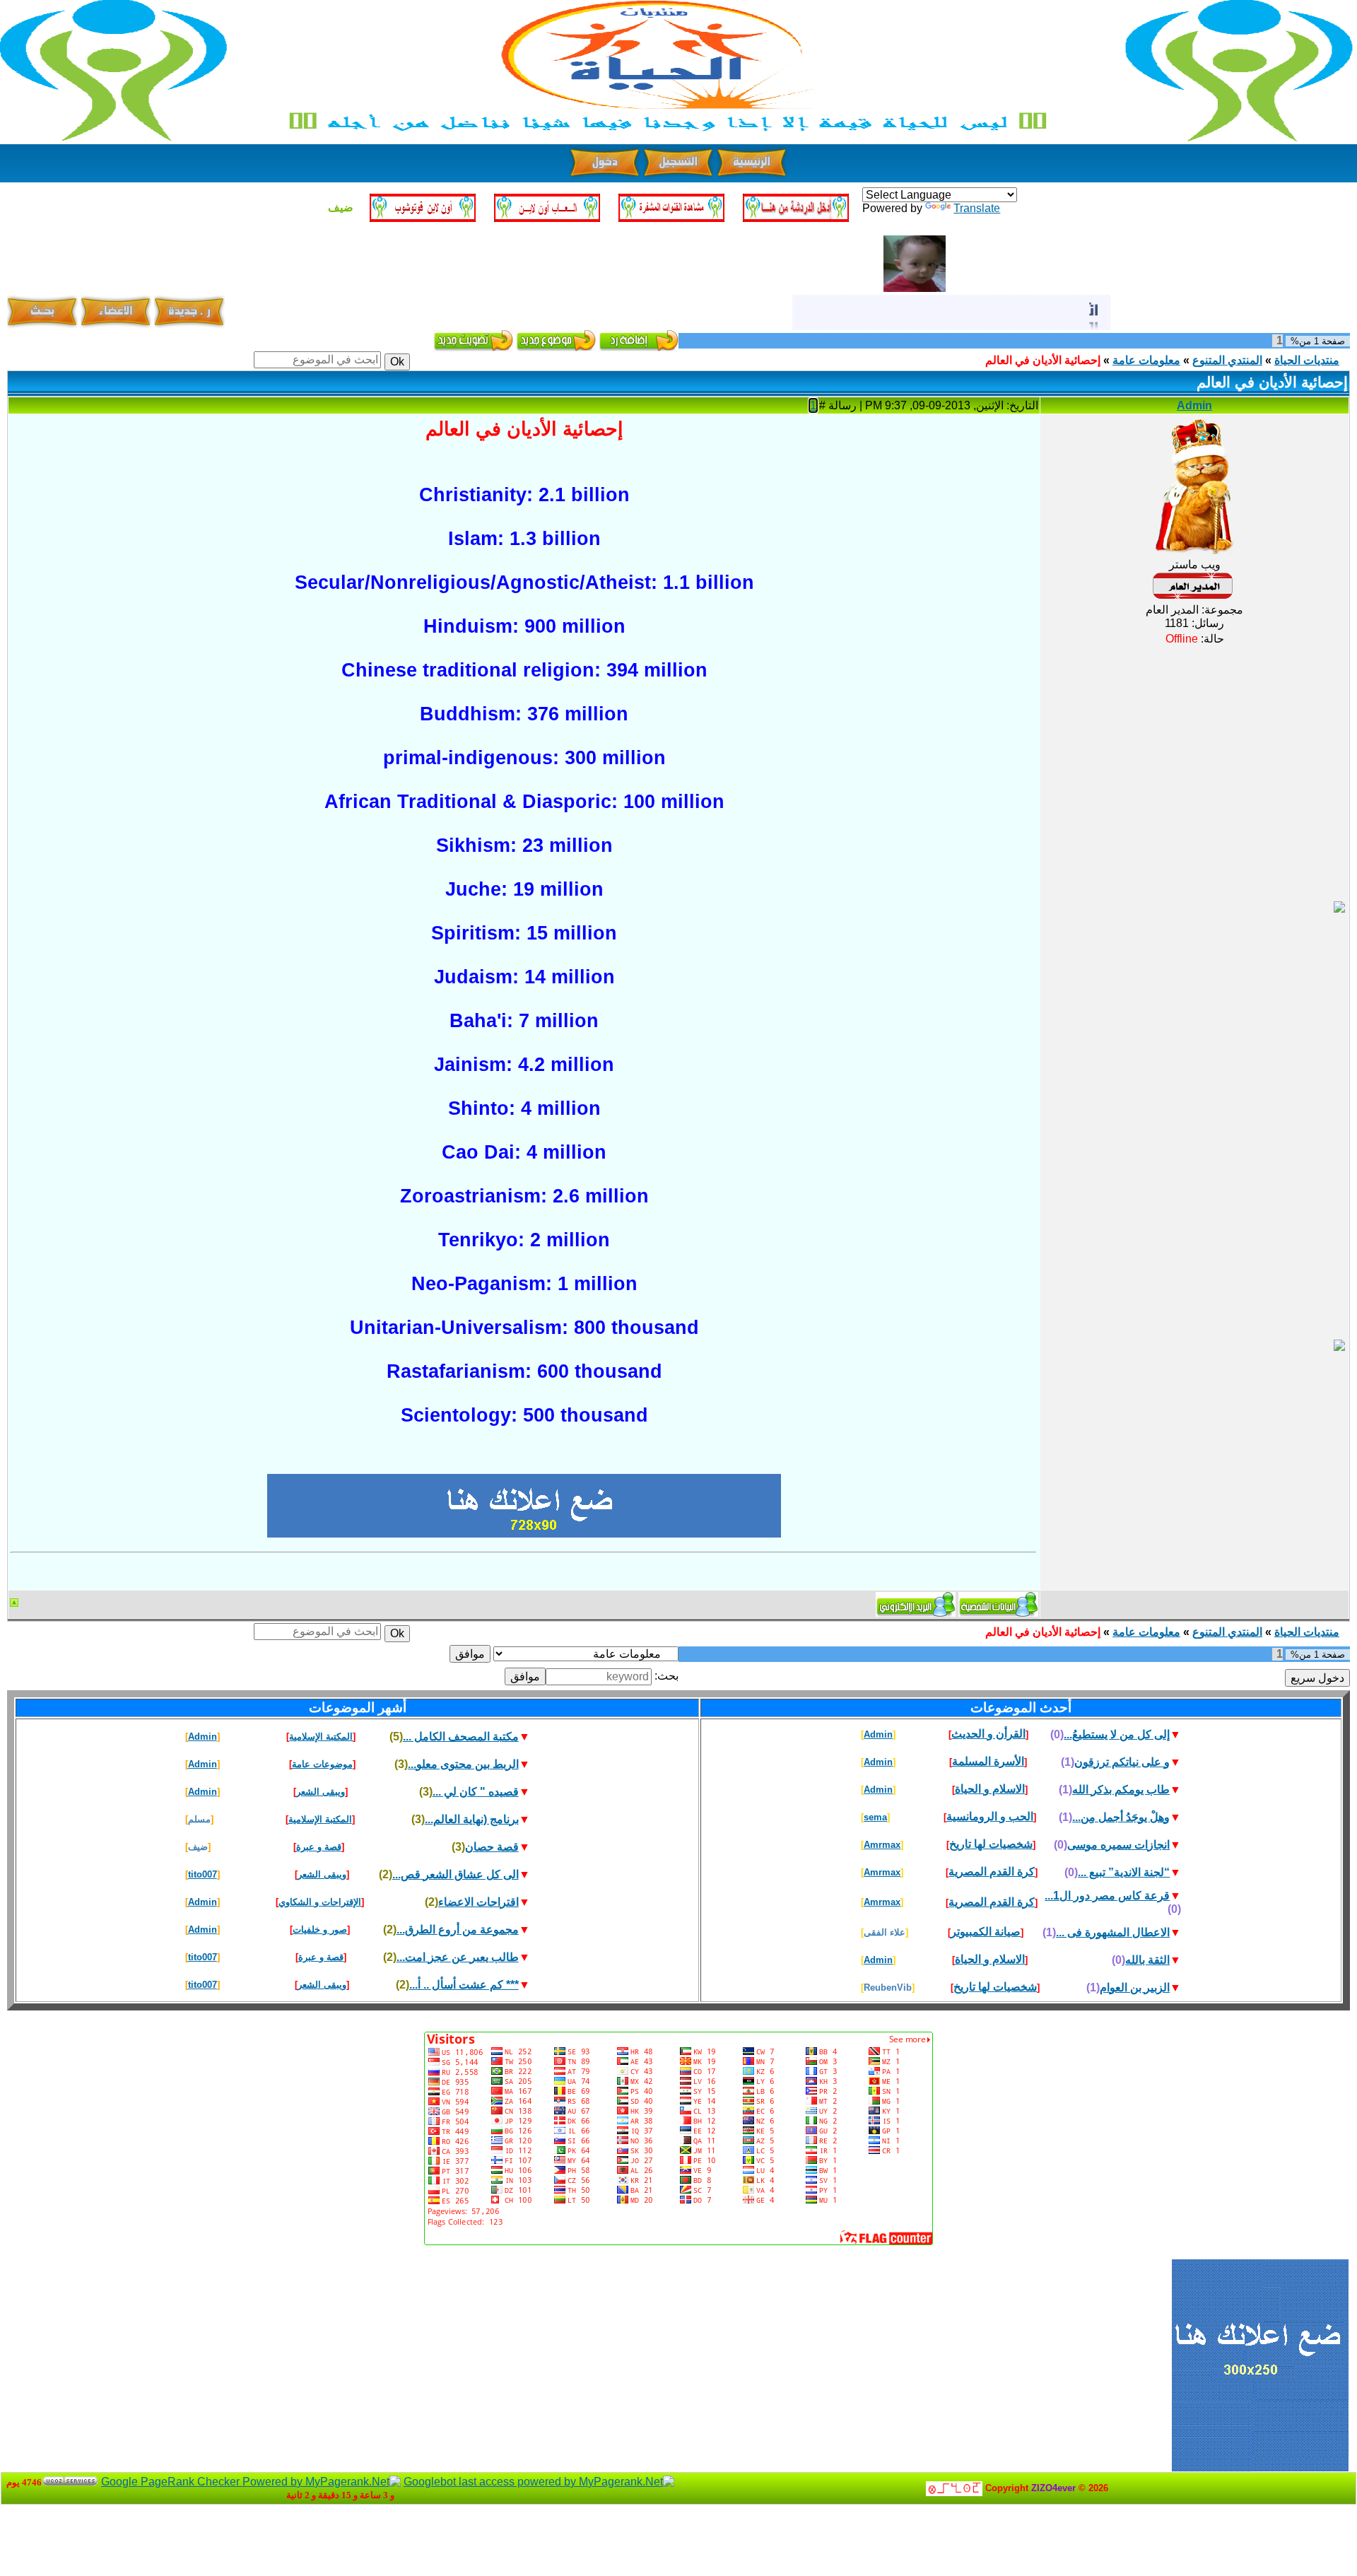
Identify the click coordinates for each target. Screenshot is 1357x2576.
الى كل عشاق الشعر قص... (456, 1874)
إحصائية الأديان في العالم (1043, 360)
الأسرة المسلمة (988, 1761)
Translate (977, 208)
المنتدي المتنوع (1227, 360)
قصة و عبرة (319, 1847)
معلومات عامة (1146, 360)
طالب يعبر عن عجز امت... (458, 1957)
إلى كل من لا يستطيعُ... (1117, 1734)
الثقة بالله (1147, 1960)
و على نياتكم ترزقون (1122, 1762)
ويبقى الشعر (321, 1792)
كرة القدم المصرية (992, 1872)
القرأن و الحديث (988, 1734)
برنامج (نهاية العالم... (472, 1819)
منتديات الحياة (1307, 360)
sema (875, 1817)
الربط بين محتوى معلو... (463, 1764)
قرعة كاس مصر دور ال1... (1107, 1896)
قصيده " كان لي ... (476, 1792)
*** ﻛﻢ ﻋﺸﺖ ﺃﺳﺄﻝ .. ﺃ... (464, 1985)
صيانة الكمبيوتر (986, 1932)
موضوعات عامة (322, 1764)
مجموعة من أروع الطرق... (458, 1930)
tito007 (202, 1874)
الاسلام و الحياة (990, 1789)
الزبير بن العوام (1135, 1987)
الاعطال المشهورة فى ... (1113, 1932)
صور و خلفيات (320, 1930)
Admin (1194, 405)
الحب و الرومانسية (990, 1816)
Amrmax (882, 1845)
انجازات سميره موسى (1118, 1845)
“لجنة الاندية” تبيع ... (1124, 1872)
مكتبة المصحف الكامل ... (461, 1737)
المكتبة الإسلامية (321, 1737)
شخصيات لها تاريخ (991, 1844)
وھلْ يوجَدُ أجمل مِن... (1121, 1817)
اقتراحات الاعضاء (478, 1902)
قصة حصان (492, 1847)
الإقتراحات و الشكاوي (320, 1902)
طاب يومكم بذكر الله (1121, 1790)
